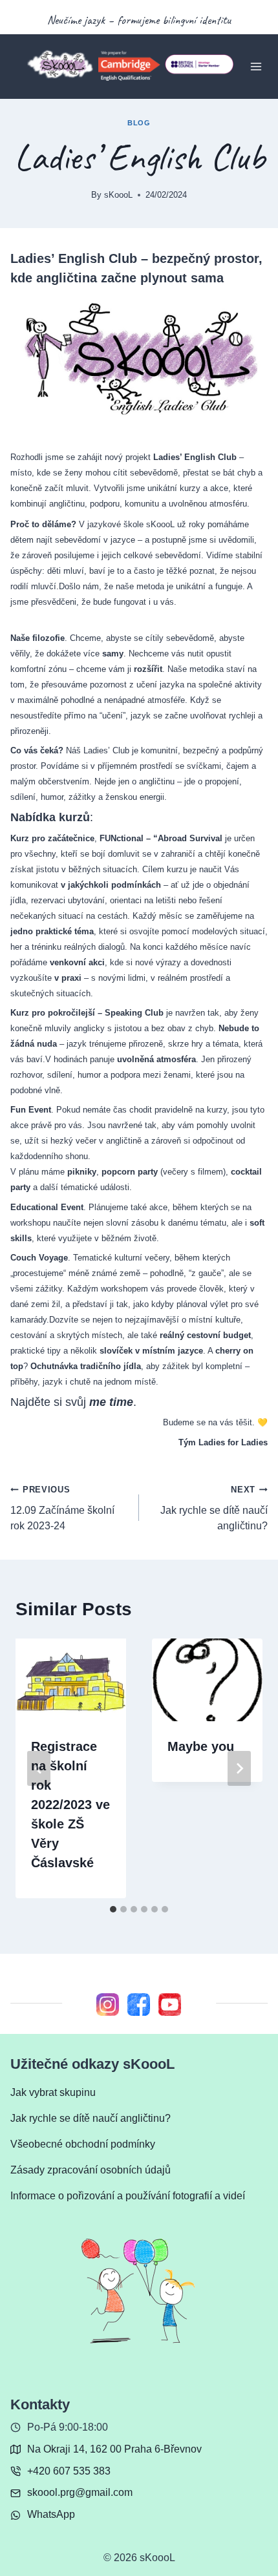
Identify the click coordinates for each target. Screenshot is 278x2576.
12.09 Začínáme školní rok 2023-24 (62, 1508)
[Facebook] (139, 2004)
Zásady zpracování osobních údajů (91, 2170)
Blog (139, 123)
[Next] (239, 1768)
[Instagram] (108, 2004)
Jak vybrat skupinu (53, 2092)
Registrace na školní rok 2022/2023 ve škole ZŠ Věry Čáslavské (70, 1805)
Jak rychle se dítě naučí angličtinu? (214, 1508)
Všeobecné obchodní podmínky (83, 2144)
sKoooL (118, 195)
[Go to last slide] (39, 1768)
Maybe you (201, 1746)
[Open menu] (256, 66)
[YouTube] (170, 2004)
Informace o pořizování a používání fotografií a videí (128, 2196)
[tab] (113, 1909)
